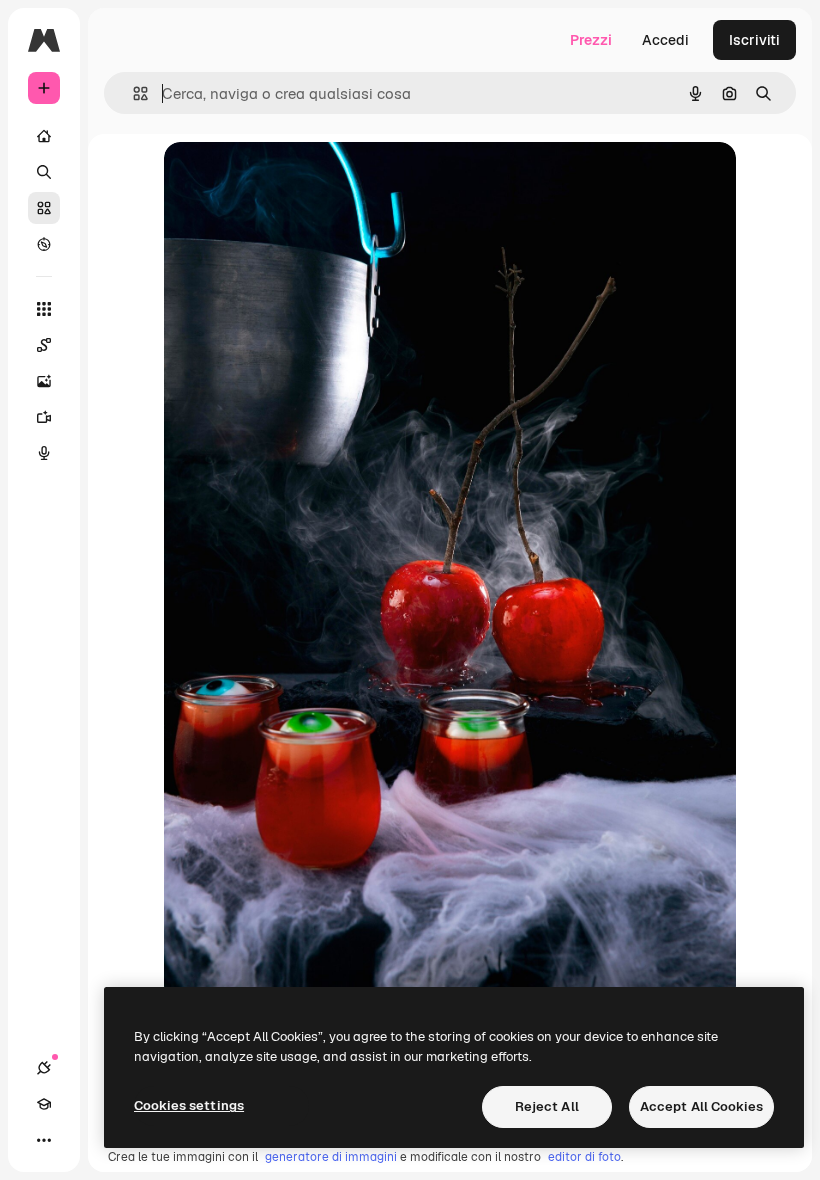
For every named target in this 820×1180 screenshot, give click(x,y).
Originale (296, 179)
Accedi (665, 40)
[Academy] (44, 1104)
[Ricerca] (44, 172)
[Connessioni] (44, 1068)
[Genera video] (44, 417)
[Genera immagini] (44, 381)
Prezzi (591, 40)
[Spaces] (44, 345)
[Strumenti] (44, 309)
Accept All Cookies (701, 1106)
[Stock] (44, 208)
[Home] (44, 136)
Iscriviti (754, 40)
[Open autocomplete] (132, 93)
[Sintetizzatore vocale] (44, 453)
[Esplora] (44, 244)
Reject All (547, 1106)
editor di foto (584, 1157)
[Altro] (44, 1140)
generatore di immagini (331, 1157)
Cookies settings (189, 1105)
